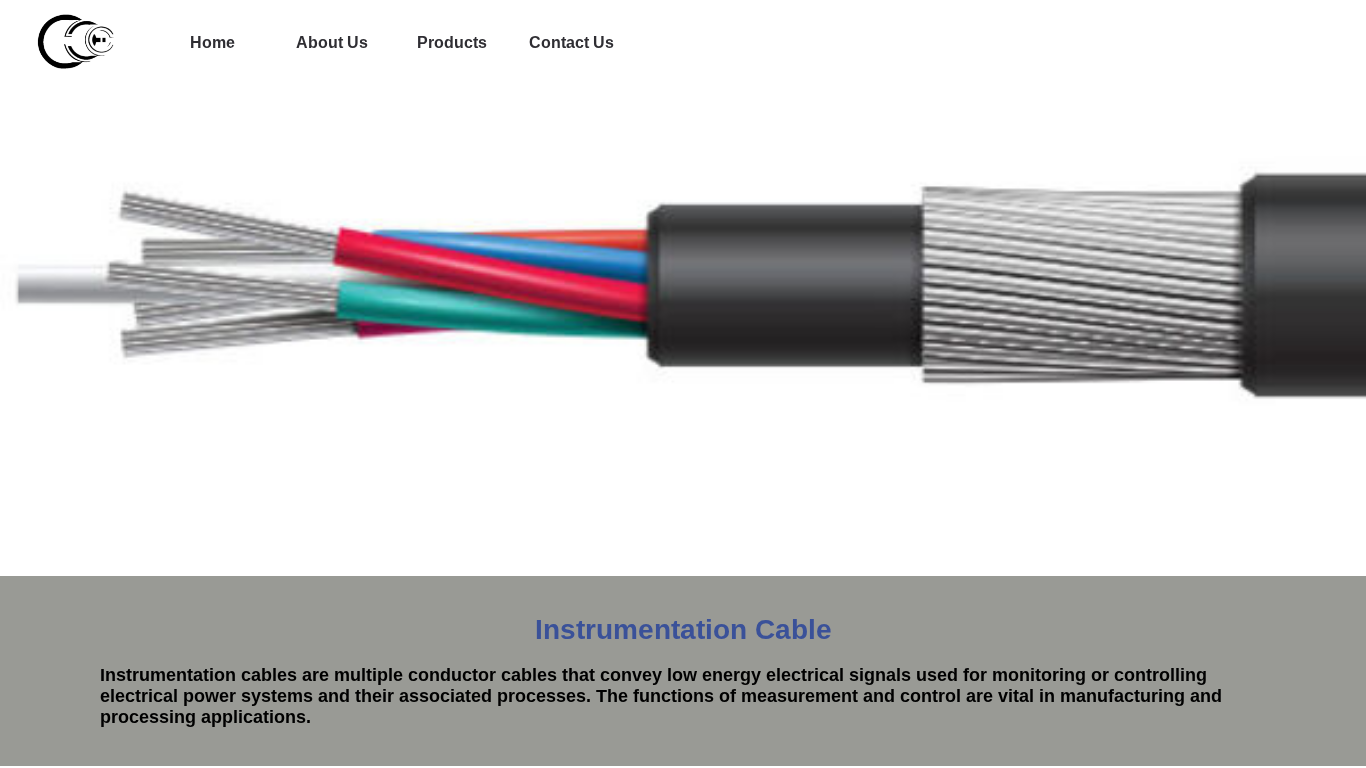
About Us (332, 42)
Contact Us (571, 42)
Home (212, 42)
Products (452, 42)
